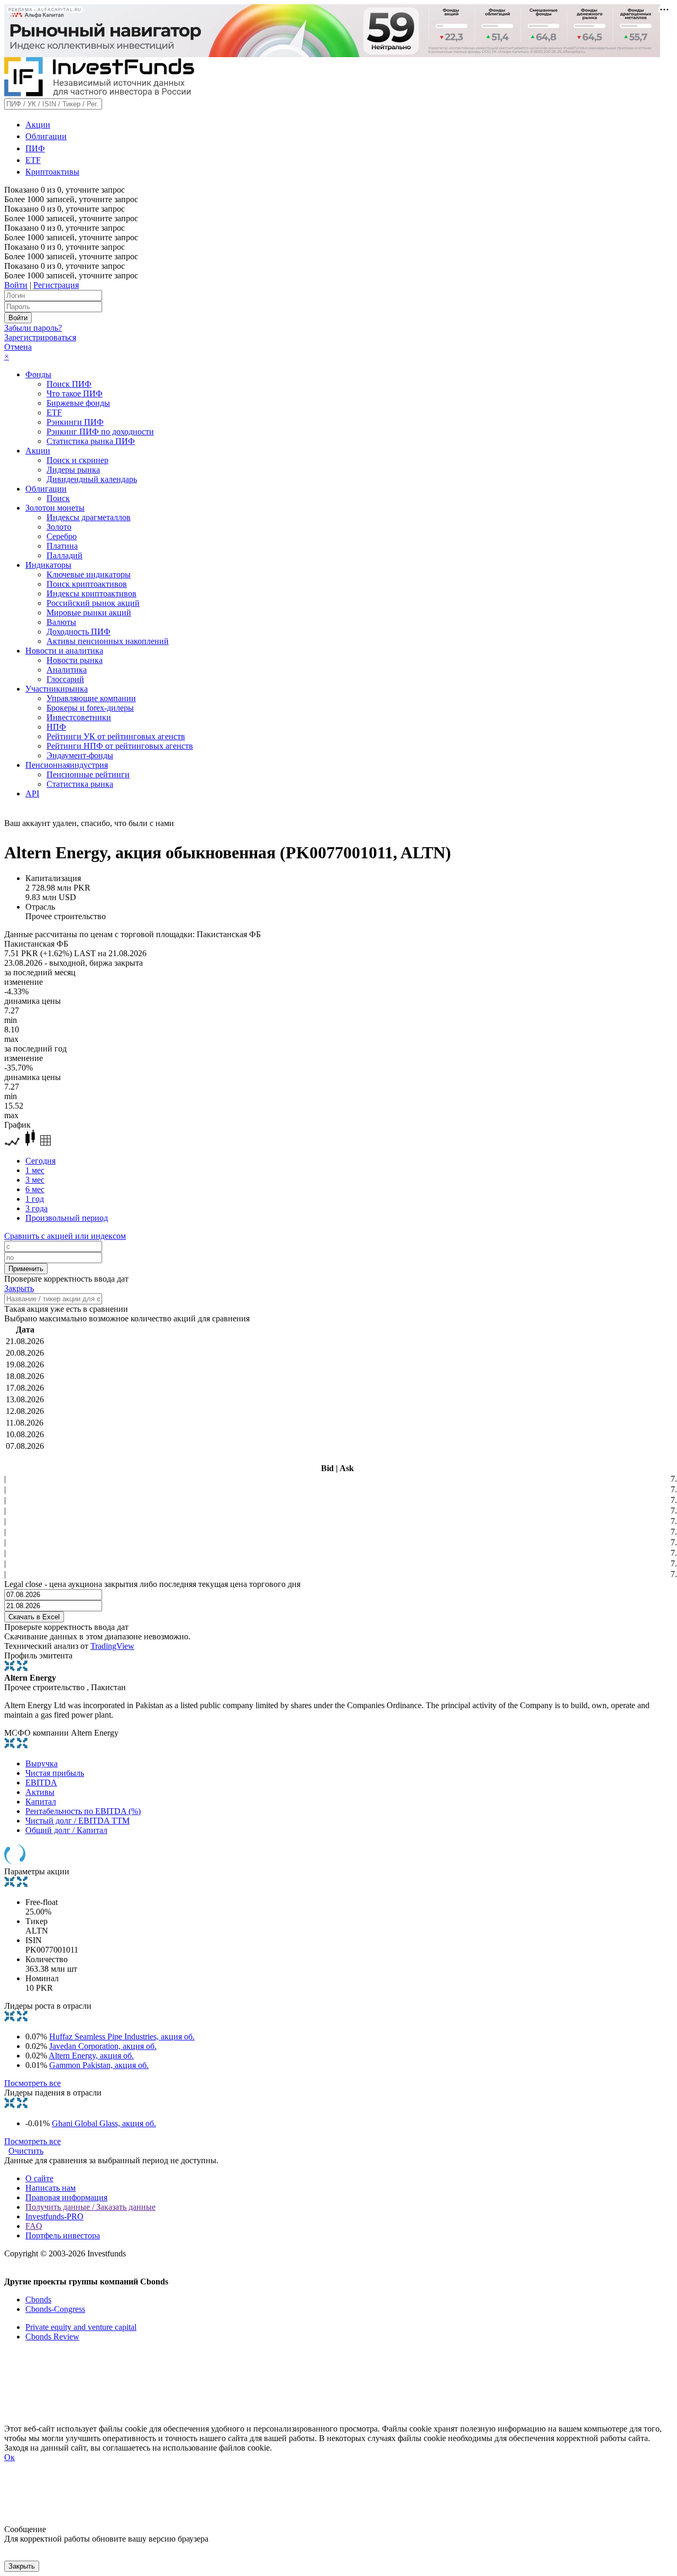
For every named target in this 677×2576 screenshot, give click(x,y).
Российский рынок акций (93, 603)
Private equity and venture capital (81, 2327)
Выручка (42, 1763)
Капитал (41, 1802)
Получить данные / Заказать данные (90, 2207)
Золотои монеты (55, 508)
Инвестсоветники (79, 717)
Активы (40, 1792)
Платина (62, 546)
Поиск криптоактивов (87, 584)
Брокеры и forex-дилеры (90, 708)
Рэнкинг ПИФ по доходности (100, 432)
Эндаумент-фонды (80, 755)
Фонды (38, 374)
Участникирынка (57, 689)
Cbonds (38, 2300)
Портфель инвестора (63, 2235)
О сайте (39, 2178)
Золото (59, 527)
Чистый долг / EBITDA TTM (77, 1821)
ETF (33, 160)
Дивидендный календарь (92, 479)
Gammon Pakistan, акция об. (99, 2065)
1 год (35, 1199)
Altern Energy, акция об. (91, 2056)
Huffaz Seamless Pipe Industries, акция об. (122, 2037)
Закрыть (19, 1288)
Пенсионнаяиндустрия (67, 765)
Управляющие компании (91, 698)
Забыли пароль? (33, 328)
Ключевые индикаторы (89, 574)
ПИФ (35, 148)
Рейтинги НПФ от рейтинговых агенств (120, 746)
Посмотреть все (33, 2083)
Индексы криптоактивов (92, 593)
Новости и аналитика (64, 651)
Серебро (62, 536)
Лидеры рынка (73, 470)
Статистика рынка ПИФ (91, 441)
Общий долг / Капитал (66, 1830)
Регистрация (56, 285)
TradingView (112, 1646)
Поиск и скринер (77, 460)
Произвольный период (67, 1218)
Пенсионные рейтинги (88, 774)
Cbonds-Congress (55, 2309)
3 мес (35, 1180)
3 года (36, 1208)
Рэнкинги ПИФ (75, 422)
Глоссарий (65, 679)
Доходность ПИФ (79, 632)
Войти (16, 285)
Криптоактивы (52, 172)
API (32, 793)
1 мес (35, 1170)
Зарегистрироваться (40, 337)
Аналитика (67, 670)
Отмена (18, 347)
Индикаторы (48, 565)
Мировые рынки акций (89, 613)
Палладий (65, 555)
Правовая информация (66, 2197)
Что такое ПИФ (75, 393)
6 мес (35, 1189)
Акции (38, 125)
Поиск (58, 498)
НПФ (56, 727)
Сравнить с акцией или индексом (65, 1236)
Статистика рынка (80, 784)
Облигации (46, 136)
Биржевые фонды (78, 403)
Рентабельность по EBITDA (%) (83, 1811)
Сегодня (40, 1161)
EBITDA (41, 1783)
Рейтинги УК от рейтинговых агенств (116, 736)
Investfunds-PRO (54, 2216)
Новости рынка (75, 660)
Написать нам (51, 2188)
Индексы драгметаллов (89, 517)
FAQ (34, 2226)
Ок (10, 2457)
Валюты (61, 622)
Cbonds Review (52, 2337)
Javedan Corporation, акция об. (103, 2046)
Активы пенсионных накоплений (108, 641)
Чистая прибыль (55, 1773)
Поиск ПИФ (69, 384)
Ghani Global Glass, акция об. (104, 2123)
